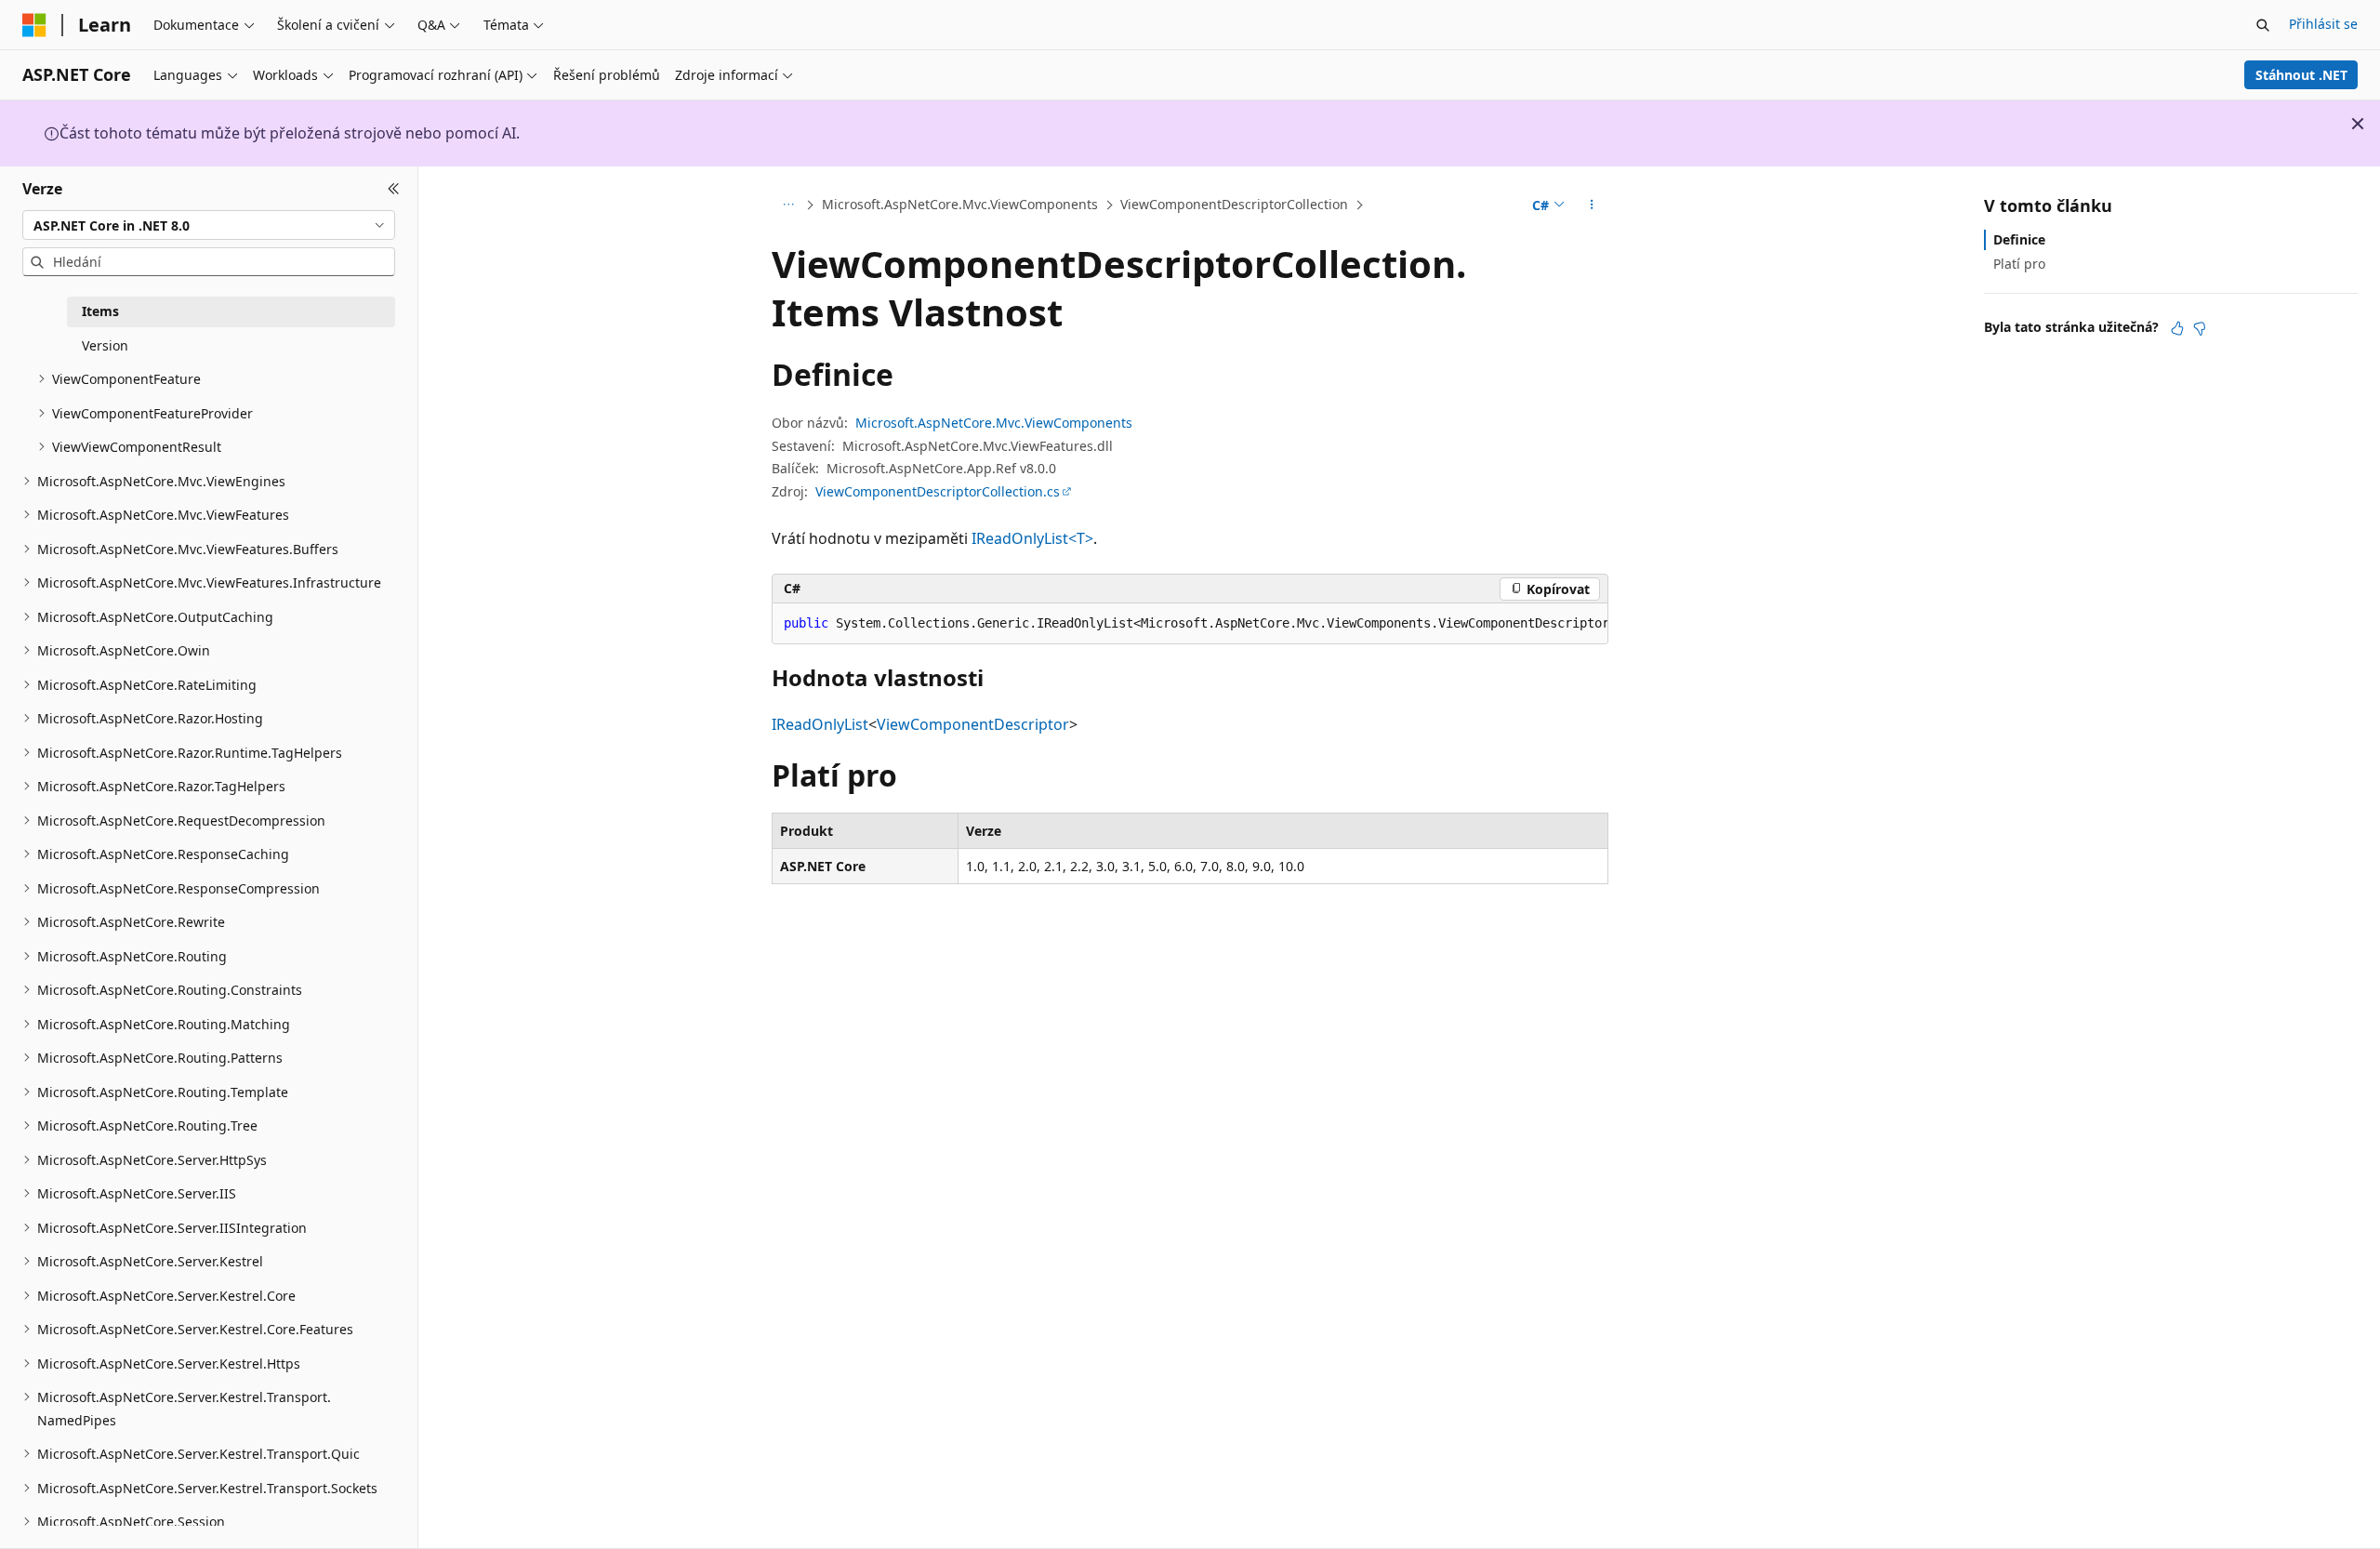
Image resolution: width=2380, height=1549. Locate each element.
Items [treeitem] (100, 311)
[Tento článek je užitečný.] (2177, 328)
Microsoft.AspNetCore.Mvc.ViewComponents (960, 204)
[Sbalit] (394, 189)
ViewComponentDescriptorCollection (1234, 204)
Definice (2019, 239)
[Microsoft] (34, 25)
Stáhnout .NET (2301, 75)
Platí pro (2019, 264)
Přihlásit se (2323, 24)
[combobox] (209, 225)
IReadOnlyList (820, 724)
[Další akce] (1592, 205)
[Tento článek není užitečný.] (2200, 328)
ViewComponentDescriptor (973, 724)
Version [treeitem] (105, 345)
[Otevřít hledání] (2263, 25)
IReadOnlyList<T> (1032, 538)
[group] (1190, 624)
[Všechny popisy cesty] (788, 205)
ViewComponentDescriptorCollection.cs (938, 491)
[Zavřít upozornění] (2358, 124)
